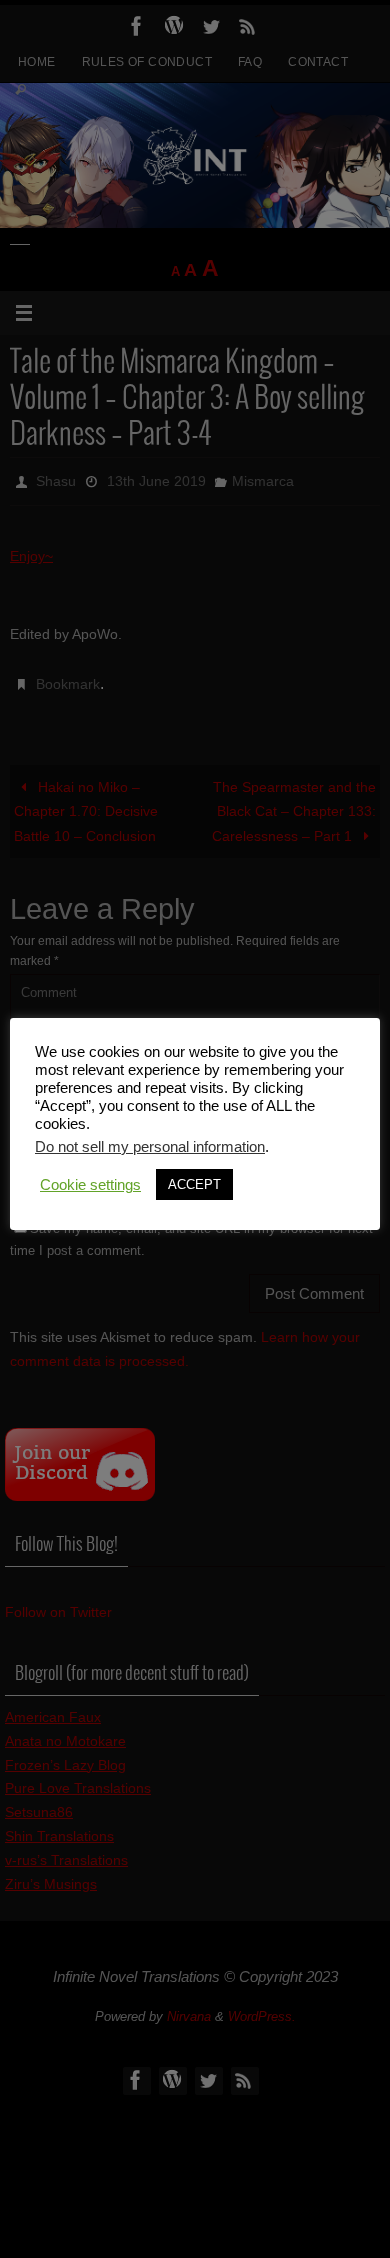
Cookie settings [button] (90, 1185)
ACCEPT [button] (194, 1184)
